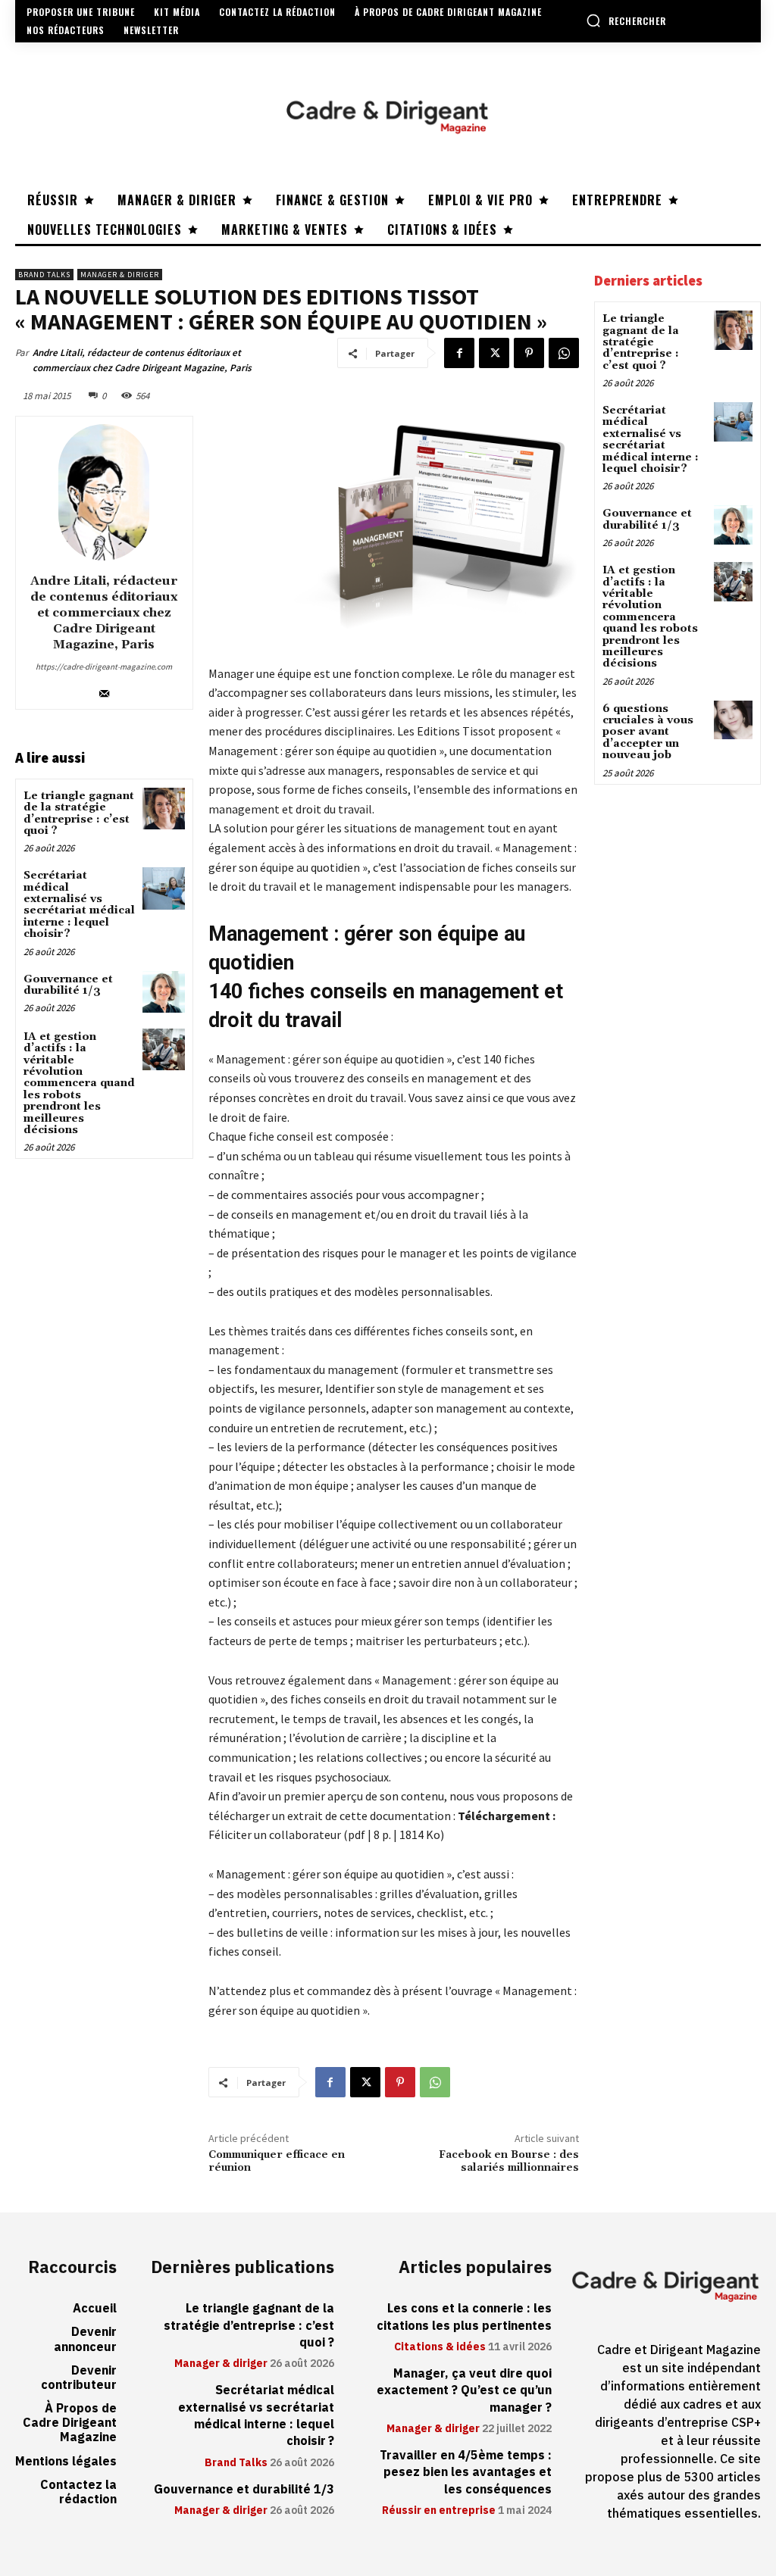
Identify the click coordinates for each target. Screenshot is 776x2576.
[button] (626, 20)
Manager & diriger (120, 275)
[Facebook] (459, 353)
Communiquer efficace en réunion (277, 2161)
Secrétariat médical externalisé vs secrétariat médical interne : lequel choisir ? (79, 905)
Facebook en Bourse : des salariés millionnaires (509, 2161)
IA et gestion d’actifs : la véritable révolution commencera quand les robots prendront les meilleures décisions (79, 1083)
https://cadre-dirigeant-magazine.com (104, 667)
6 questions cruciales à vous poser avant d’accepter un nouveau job (648, 732)
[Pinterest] (529, 353)
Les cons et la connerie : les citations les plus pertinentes (464, 2317)
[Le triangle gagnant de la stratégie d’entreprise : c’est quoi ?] (163, 809)
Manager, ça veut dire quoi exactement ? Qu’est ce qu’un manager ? (464, 2391)
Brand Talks (44, 275)
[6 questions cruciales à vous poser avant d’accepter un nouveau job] (733, 720)
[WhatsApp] (564, 353)
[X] (494, 353)
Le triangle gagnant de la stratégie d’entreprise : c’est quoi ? (79, 813)
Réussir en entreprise (439, 2511)
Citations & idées (440, 2347)
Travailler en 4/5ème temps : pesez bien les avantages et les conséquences (466, 2473)
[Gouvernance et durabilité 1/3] (163, 992)
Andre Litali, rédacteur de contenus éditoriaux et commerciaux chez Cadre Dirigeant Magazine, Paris (142, 360)
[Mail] (104, 690)
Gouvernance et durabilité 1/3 (68, 985)
